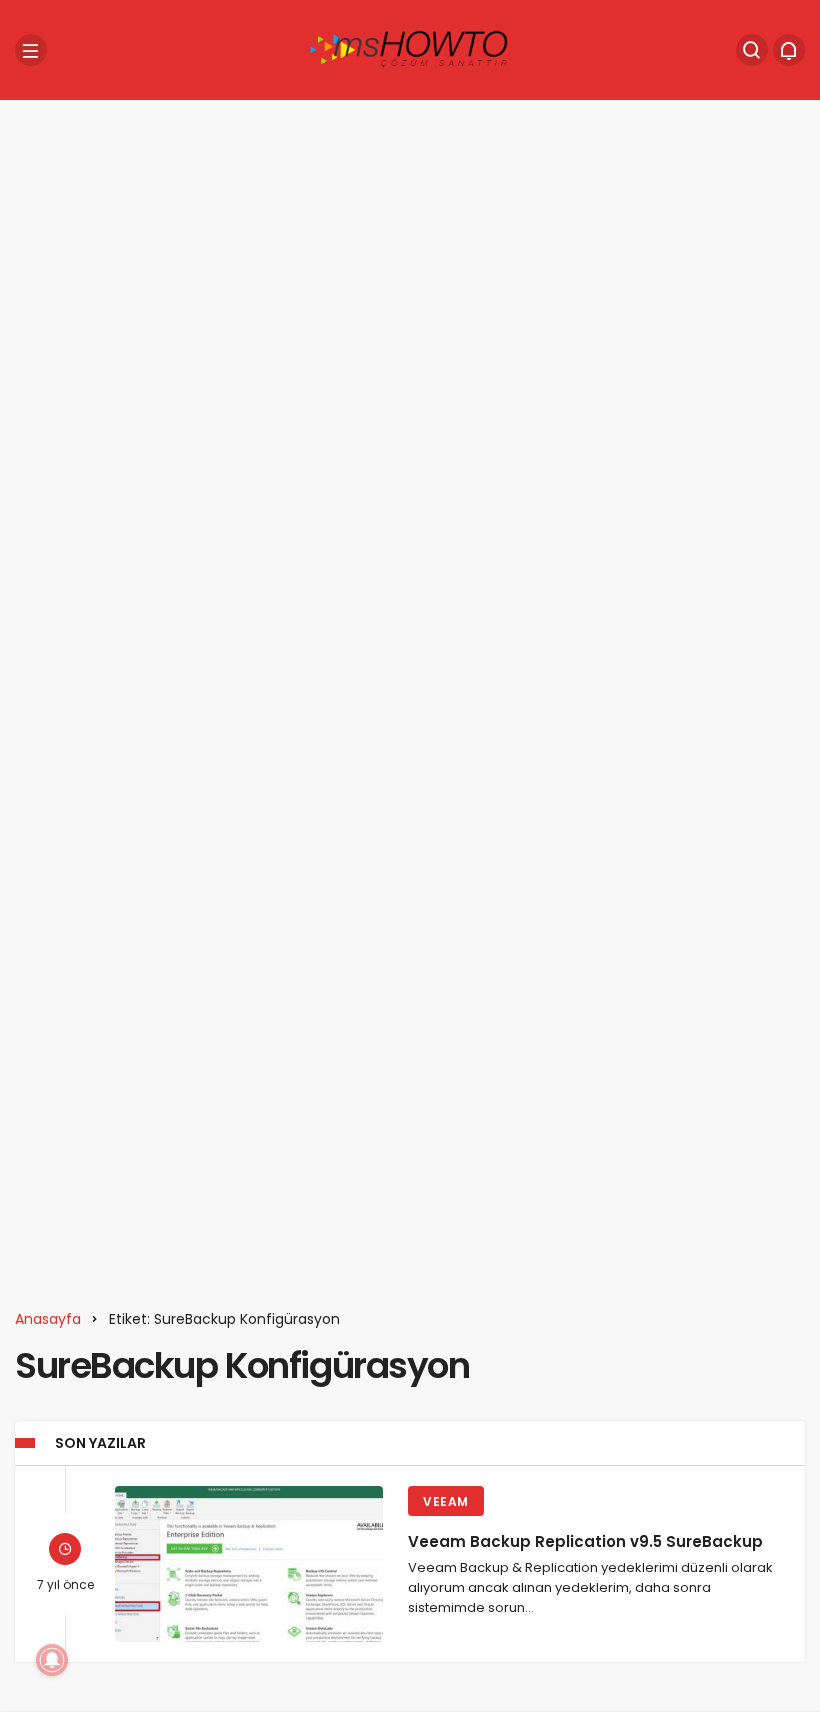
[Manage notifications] (52, 1660)
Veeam (446, 1501)
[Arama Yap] (752, 50)
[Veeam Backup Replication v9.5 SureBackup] (249, 1564)
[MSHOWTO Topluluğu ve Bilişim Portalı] (410, 48)
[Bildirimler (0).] (789, 50)
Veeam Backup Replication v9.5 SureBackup (585, 1541)
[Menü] (31, 50)
